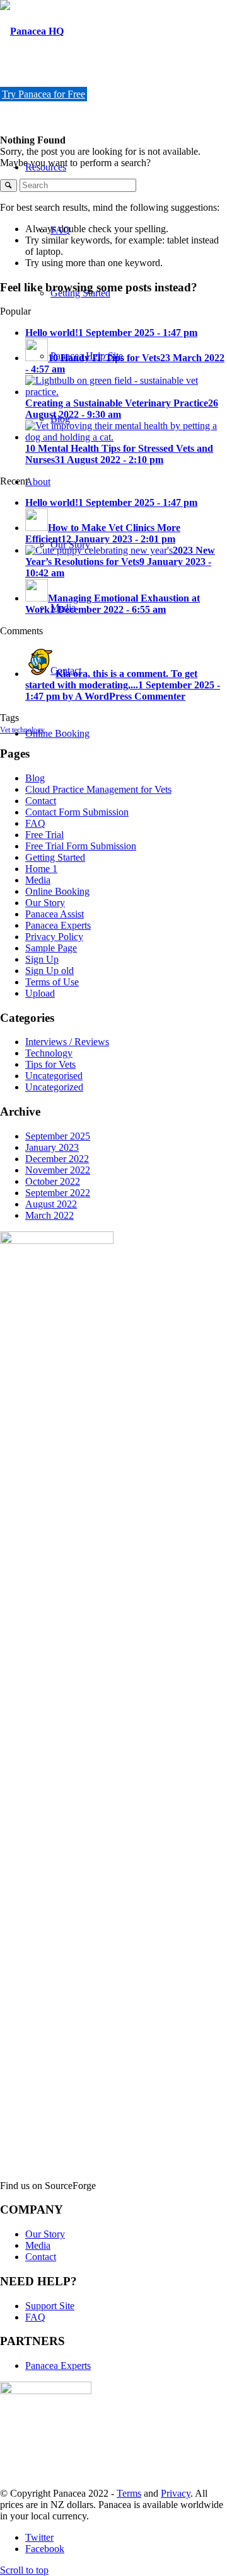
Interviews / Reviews (67, 1042)
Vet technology (22, 730)
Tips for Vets (50, 1064)
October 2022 (53, 1181)
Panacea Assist (55, 914)
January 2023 (52, 1147)
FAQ (35, 823)
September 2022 (58, 1193)
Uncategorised (54, 1076)
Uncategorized (54, 1087)
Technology (49, 1053)
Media (38, 880)
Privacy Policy (54, 937)
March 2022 (49, 1215)
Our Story (45, 903)
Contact (41, 801)
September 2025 (58, 1136)
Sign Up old (49, 971)
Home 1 (41, 869)
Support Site (50, 2306)
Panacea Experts (58, 925)
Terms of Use (52, 982)
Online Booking (57, 891)
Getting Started (55, 857)
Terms (129, 2493)
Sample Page (51, 948)
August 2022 (51, 1204)
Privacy (176, 2493)
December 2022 (57, 1159)
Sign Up (42, 959)
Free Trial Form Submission (81, 846)
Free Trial (44, 835)
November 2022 (58, 1170)
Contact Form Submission (77, 812)
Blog (35, 778)
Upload (40, 993)
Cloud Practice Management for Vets (98, 789)
